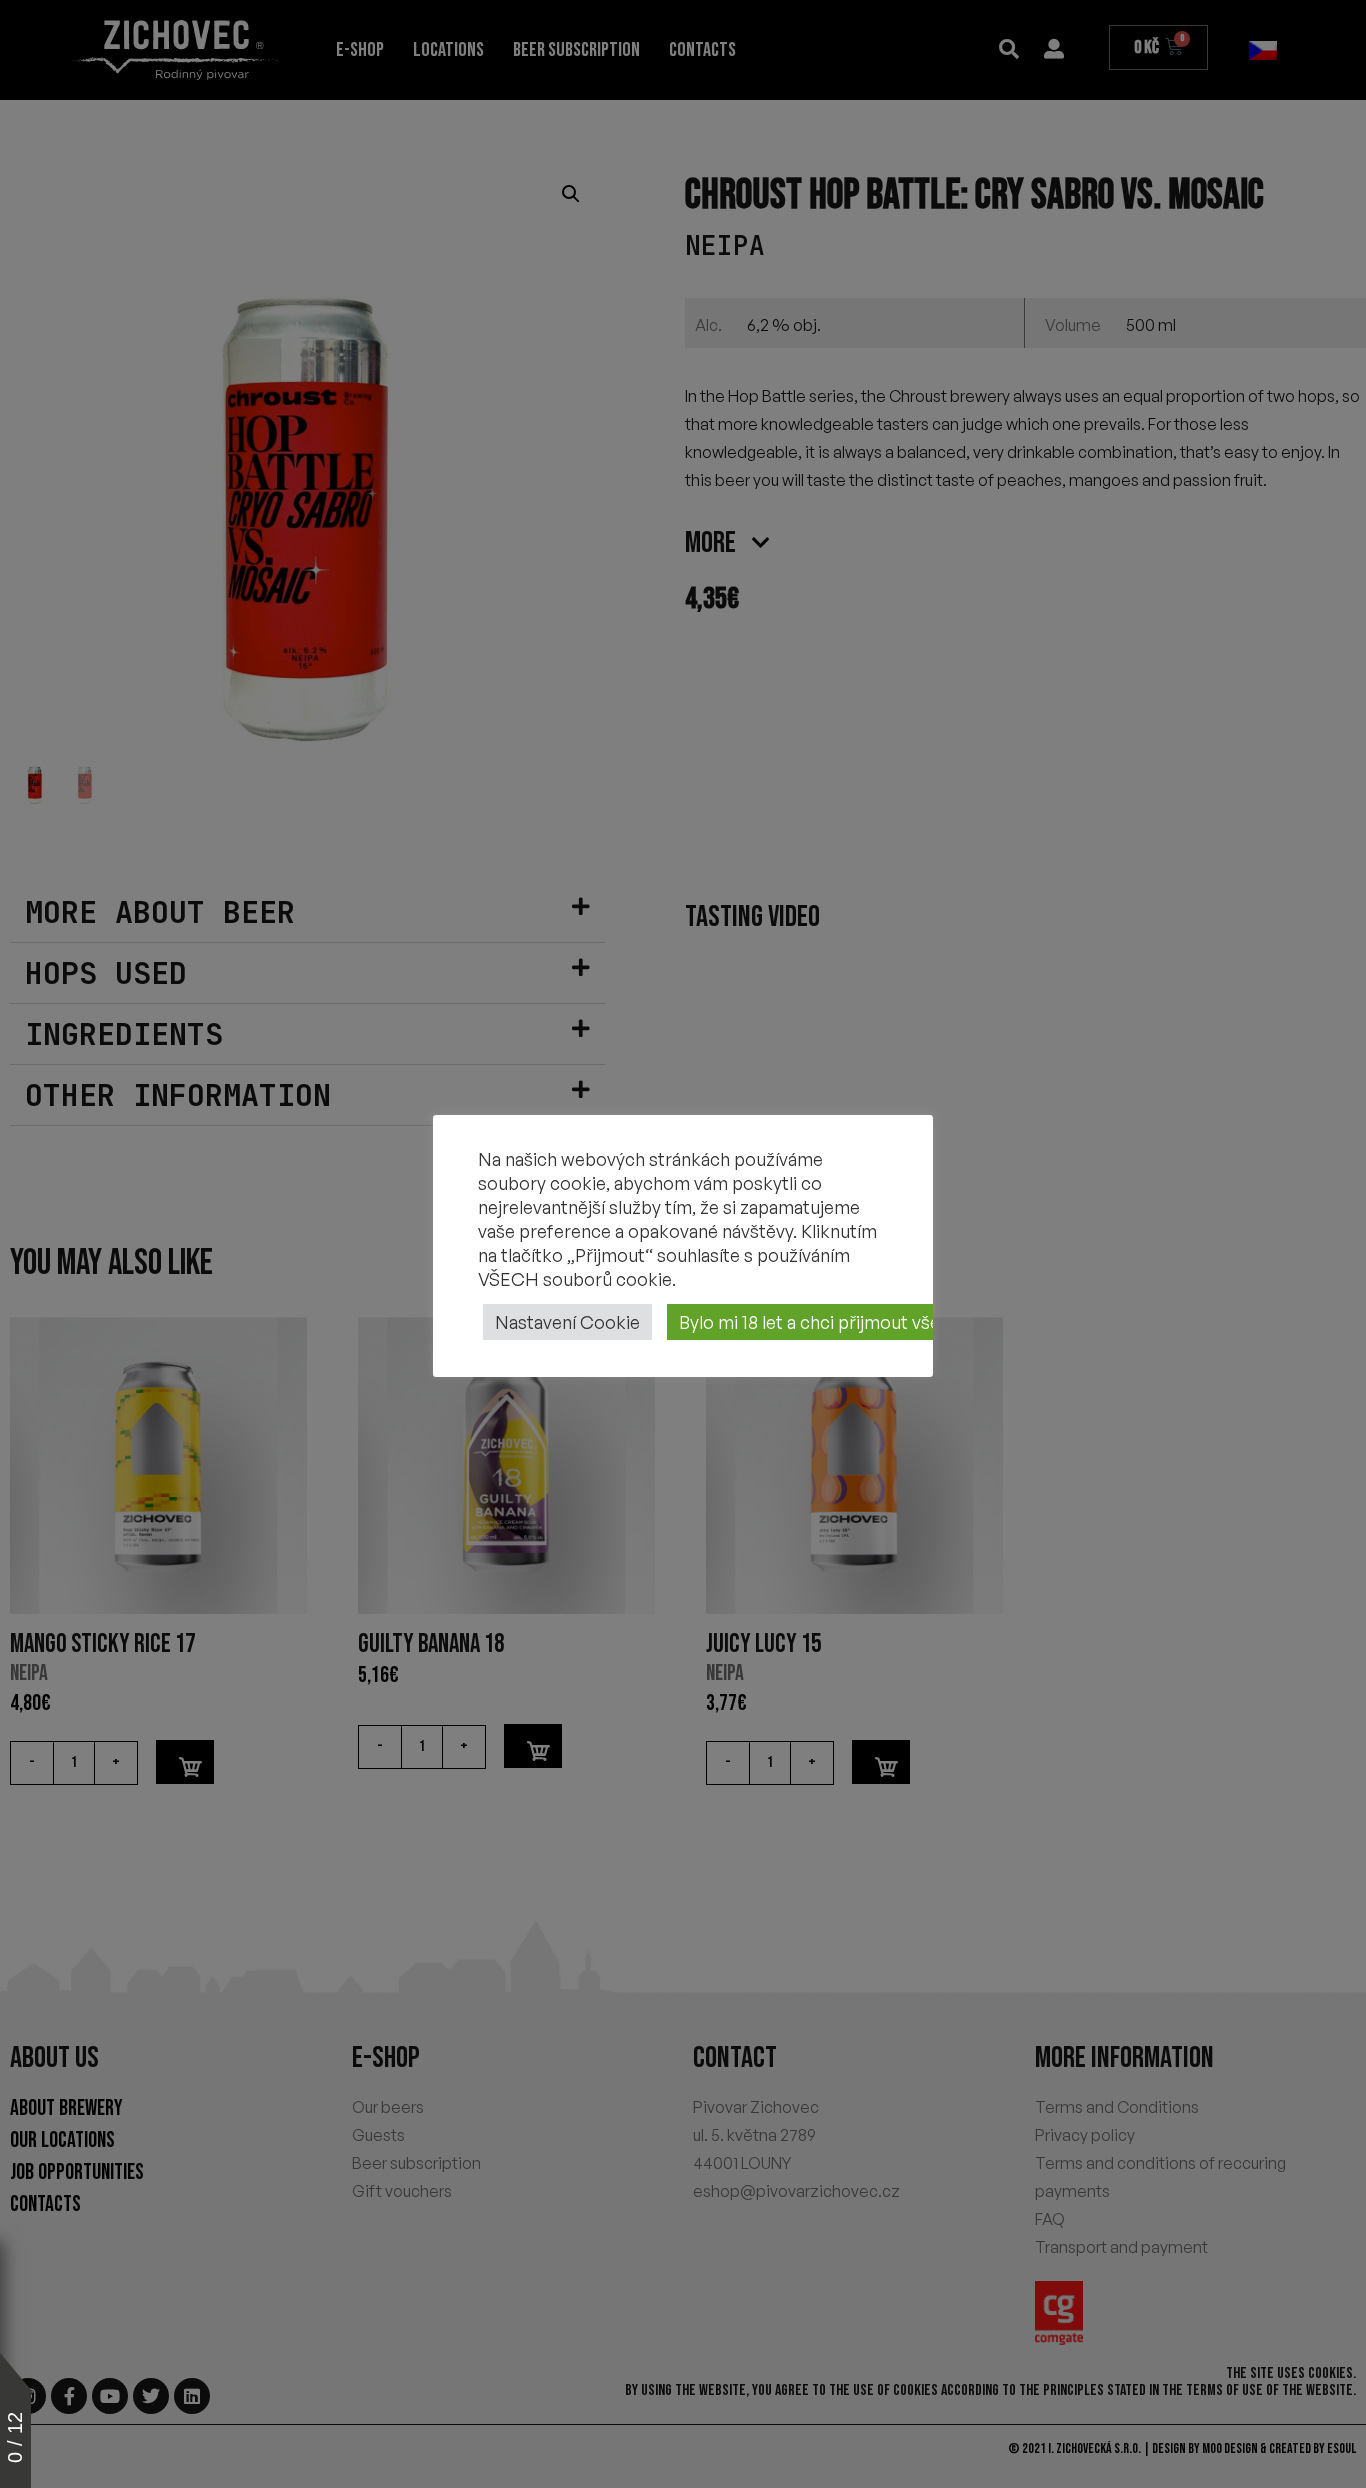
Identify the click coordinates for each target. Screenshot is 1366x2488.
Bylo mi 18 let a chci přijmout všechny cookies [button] (863, 1322)
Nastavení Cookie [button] (567, 1322)
